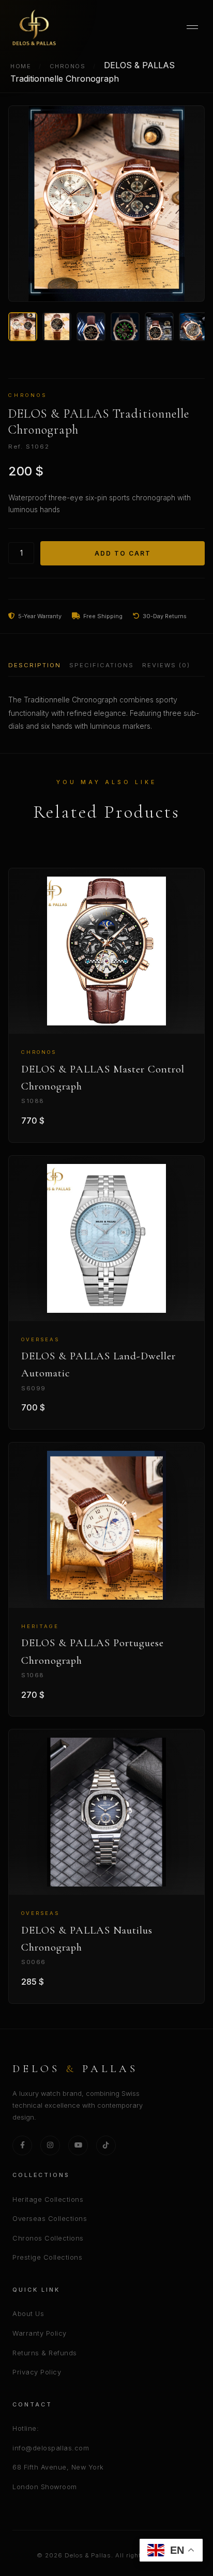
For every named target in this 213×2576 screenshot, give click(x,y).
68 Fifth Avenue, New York (58, 2467)
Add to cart (123, 553)
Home (21, 66)
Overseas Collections (50, 2219)
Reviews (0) (166, 665)
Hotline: (26, 2428)
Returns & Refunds (45, 2353)
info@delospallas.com (51, 2448)
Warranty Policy (40, 2333)
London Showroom (45, 2487)
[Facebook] (22, 2145)
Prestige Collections (47, 2257)
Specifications (102, 665)
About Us (28, 2314)
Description (35, 665)
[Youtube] (78, 2145)
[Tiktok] (106, 2145)
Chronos (68, 66)
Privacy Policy (37, 2372)
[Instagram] (50, 2145)
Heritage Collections (48, 2199)
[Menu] (192, 27)
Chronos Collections (48, 2238)
